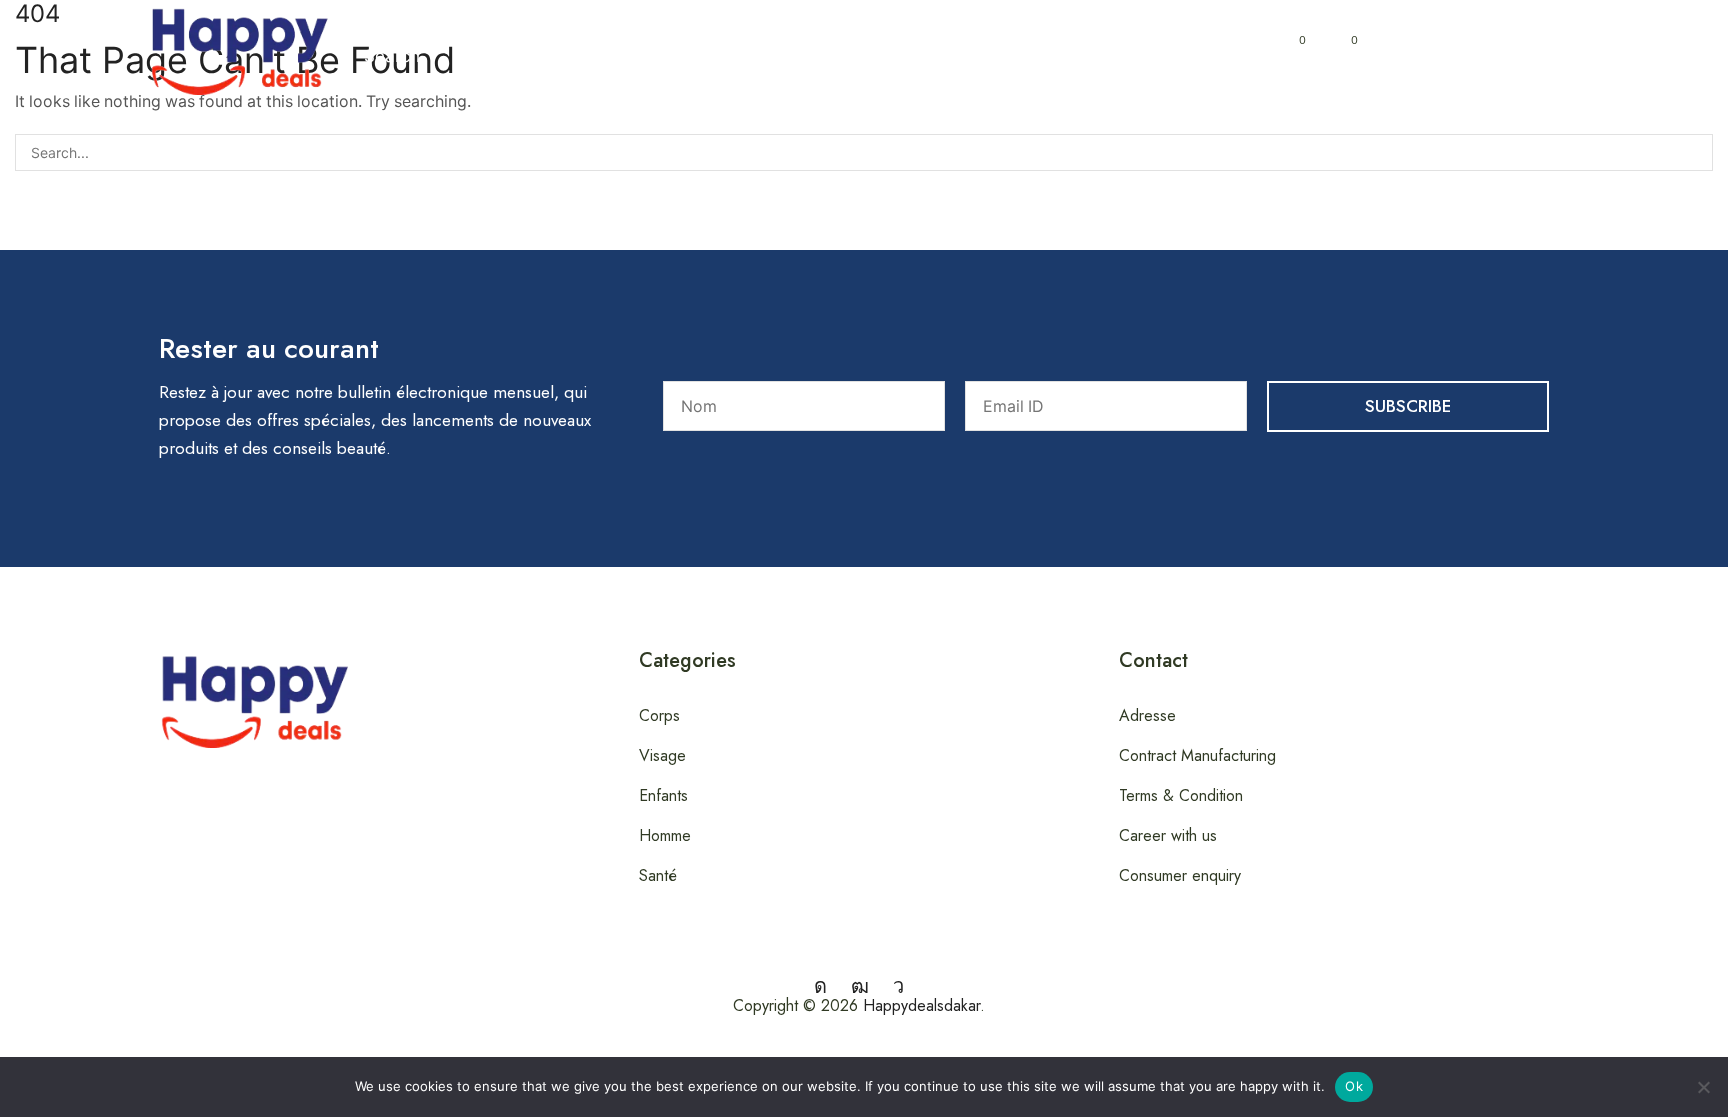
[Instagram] (820, 986)
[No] (1703, 1087)
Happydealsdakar (921, 1005)
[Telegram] (898, 986)
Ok (1354, 1086)
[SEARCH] (1694, 152)
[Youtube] (860, 986)
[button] (390, 48)
